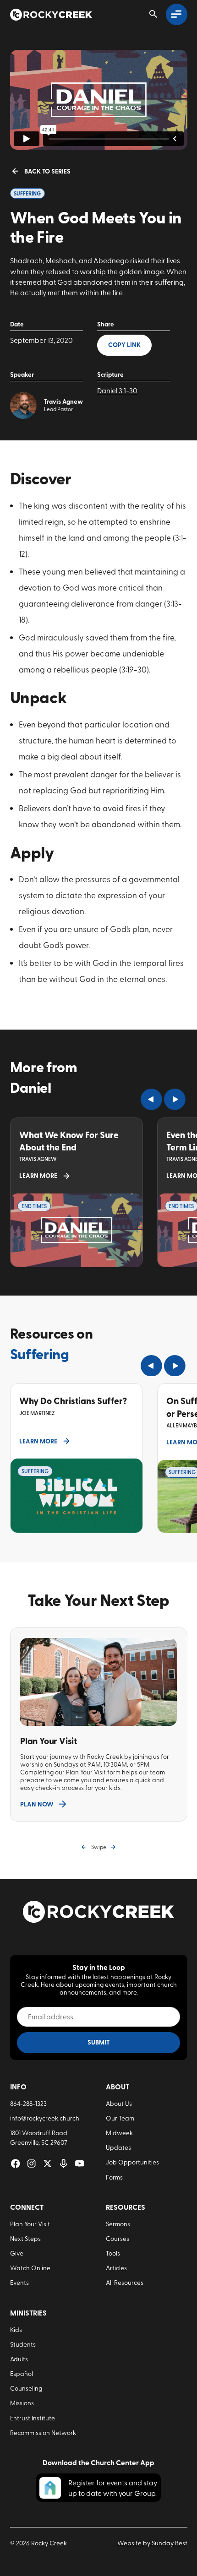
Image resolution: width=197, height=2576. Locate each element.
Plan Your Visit (30, 2223)
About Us (119, 2103)
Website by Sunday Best (152, 2543)
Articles (116, 2267)
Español (22, 2373)
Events (19, 2282)
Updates (118, 2147)
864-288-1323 (28, 2103)
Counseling (26, 2388)
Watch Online (30, 2267)
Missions (22, 2402)
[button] (151, 1099)
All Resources (125, 2282)
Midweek (119, 2132)
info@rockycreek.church (45, 2118)
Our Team (120, 2118)
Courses (118, 2238)
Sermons (118, 2223)
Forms (114, 2177)
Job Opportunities (132, 2162)
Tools (113, 2253)
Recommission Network (43, 2432)
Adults (19, 2359)
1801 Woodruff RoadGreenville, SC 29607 (39, 2137)
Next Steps (25, 2238)
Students (23, 2344)
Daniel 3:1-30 (117, 390)
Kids (16, 2329)
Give (17, 2253)
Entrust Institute (33, 2418)
